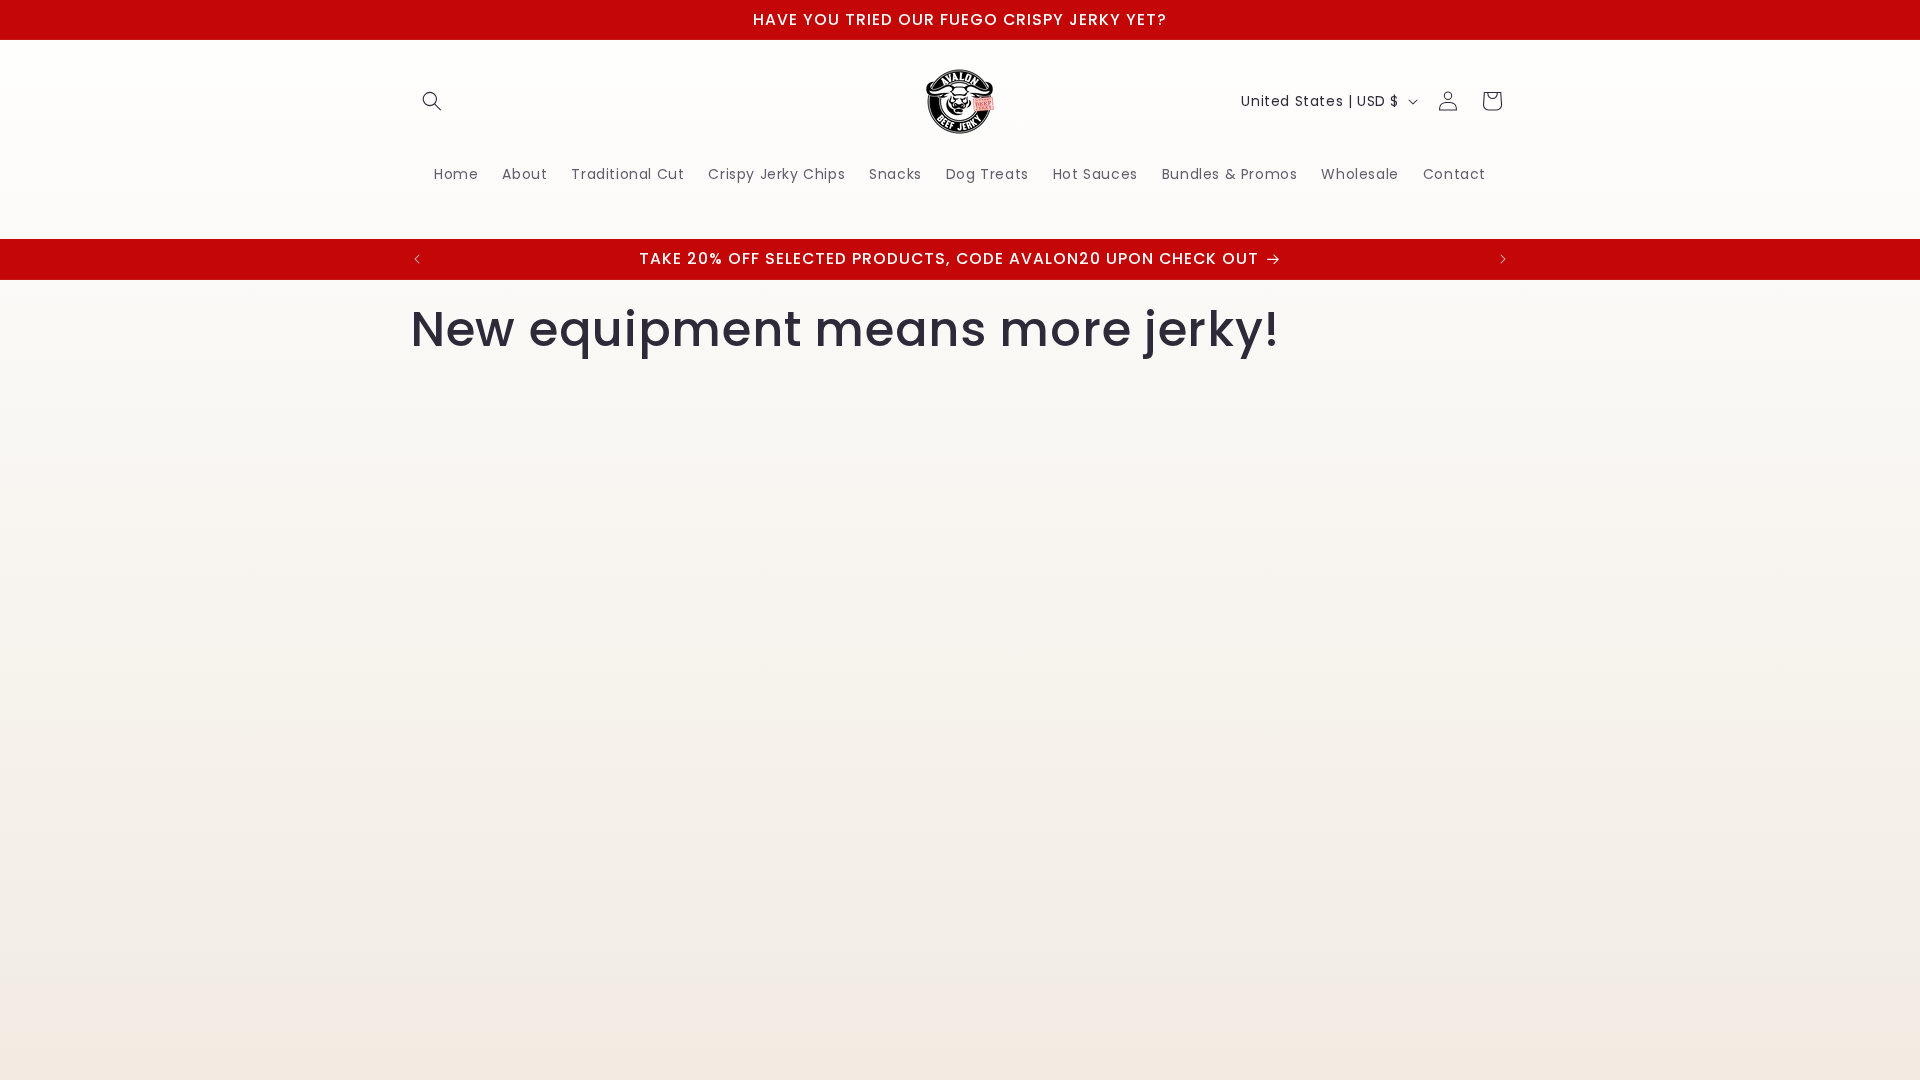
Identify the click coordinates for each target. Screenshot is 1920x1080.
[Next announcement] (1503, 259)
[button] (432, 101)
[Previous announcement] (417, 259)
